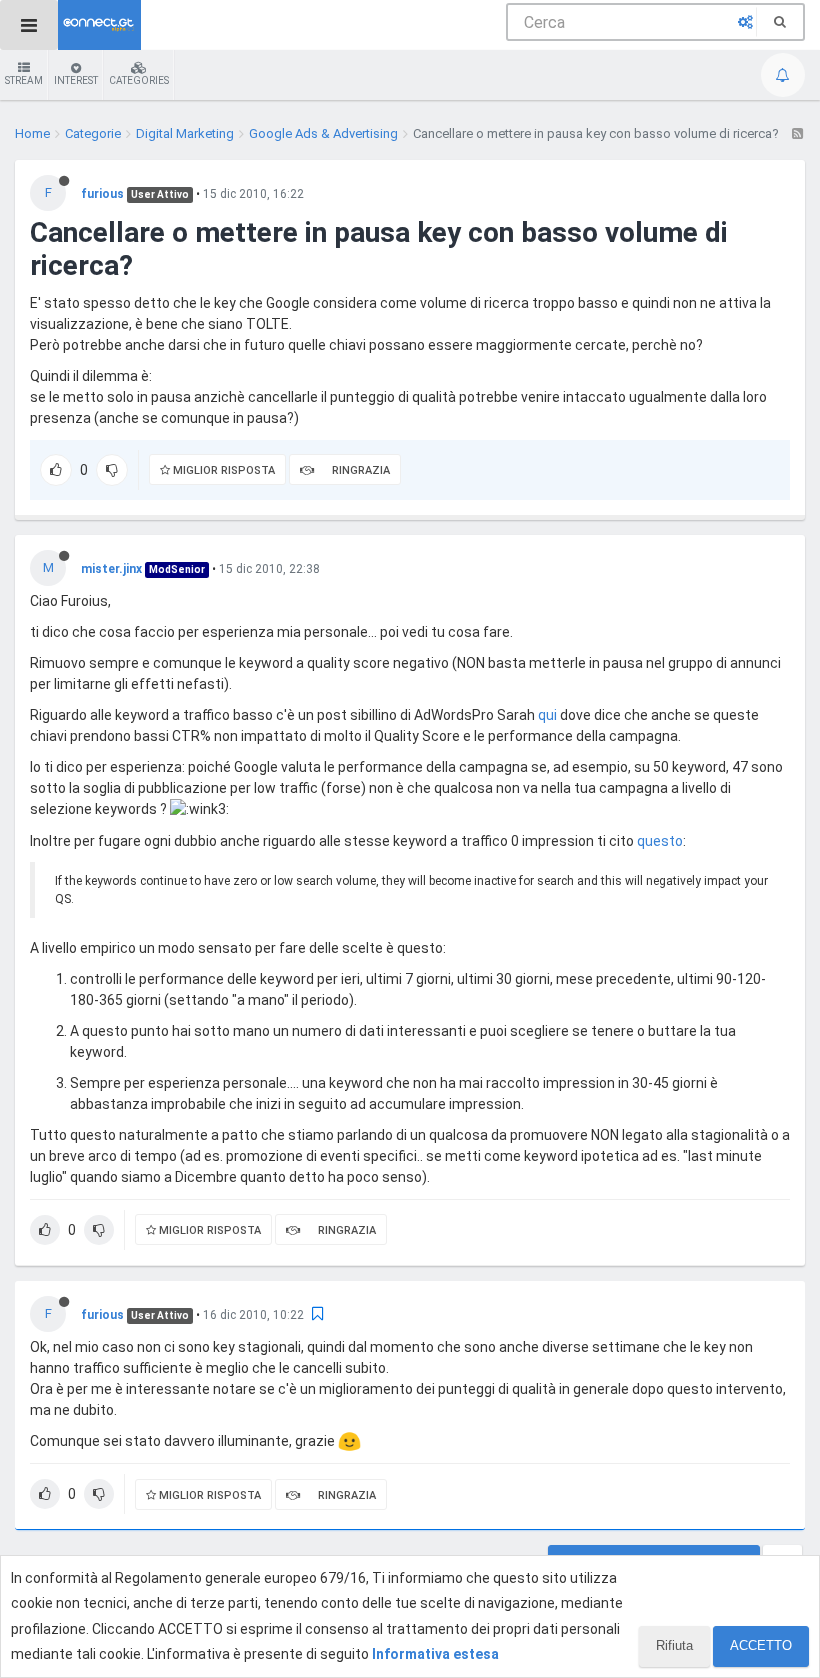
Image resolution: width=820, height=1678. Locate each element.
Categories (139, 80)
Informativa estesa (435, 1654)
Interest (76, 80)
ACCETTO (761, 1645)
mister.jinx (111, 569)
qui (547, 715)
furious (102, 194)
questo (660, 841)
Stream (24, 80)
